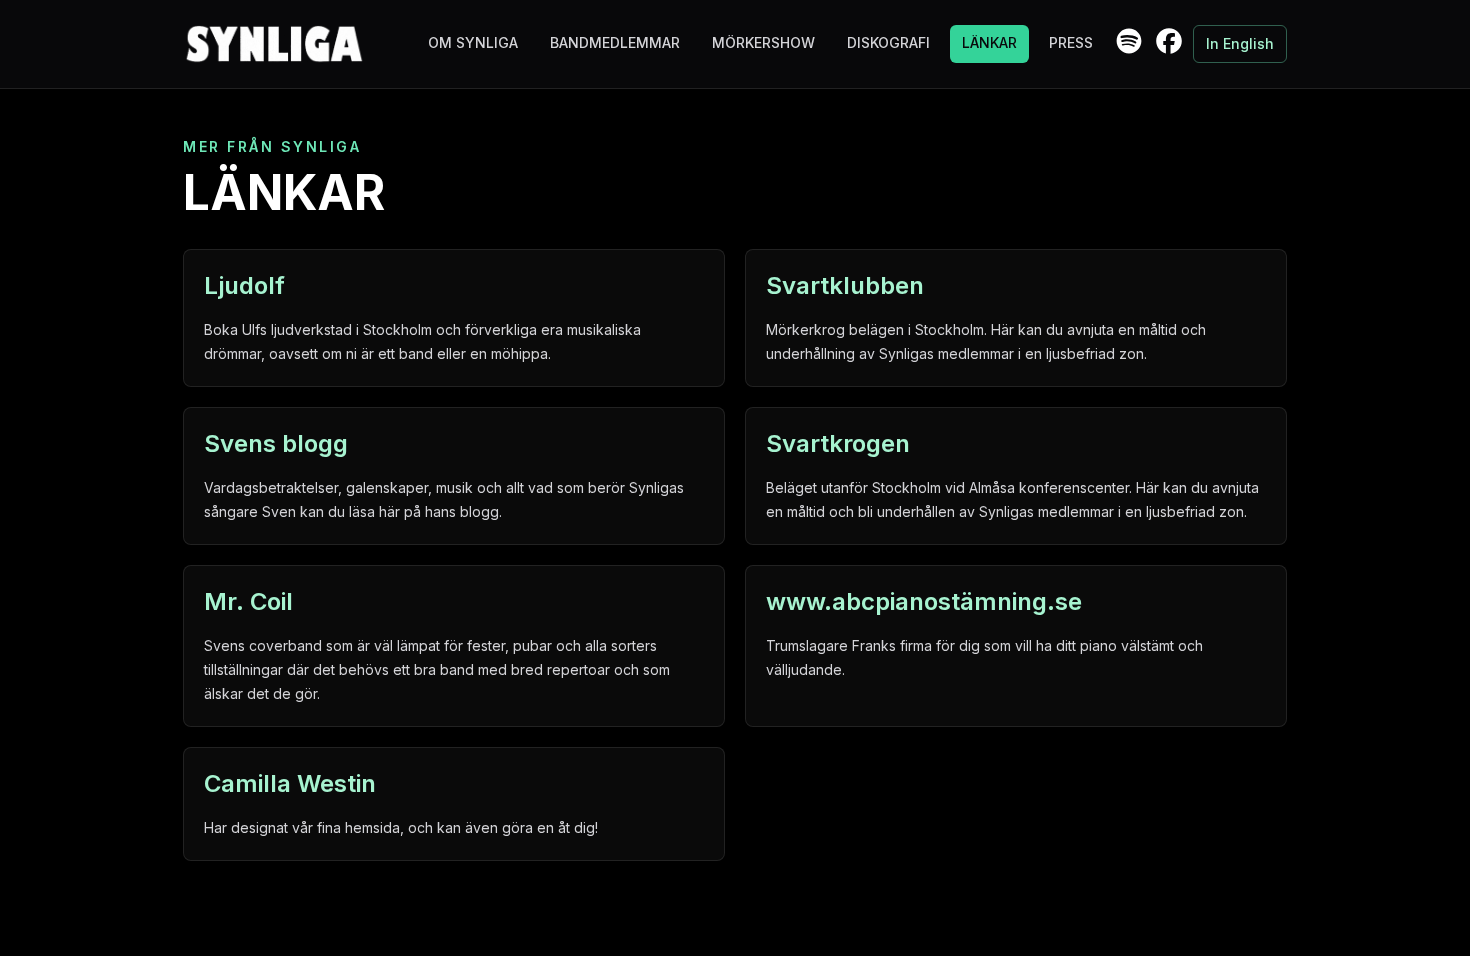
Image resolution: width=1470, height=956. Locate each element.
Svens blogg (276, 443)
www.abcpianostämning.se (924, 601)
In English (1240, 43)
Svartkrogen (838, 443)
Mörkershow (763, 42)
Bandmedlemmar (615, 42)
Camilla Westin (290, 783)
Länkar (989, 42)
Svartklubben (845, 285)
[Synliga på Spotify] (1129, 41)
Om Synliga (473, 42)
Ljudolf (244, 285)
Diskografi (888, 42)
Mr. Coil (248, 601)
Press (1071, 42)
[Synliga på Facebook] (1169, 41)
